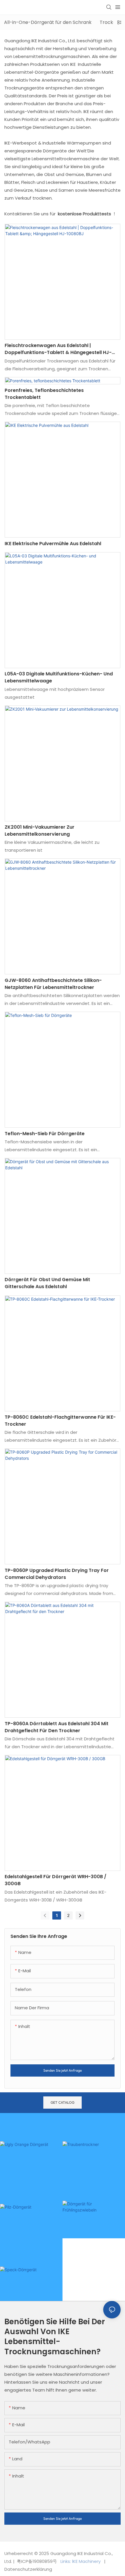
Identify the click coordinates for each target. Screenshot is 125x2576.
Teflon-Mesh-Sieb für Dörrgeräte (45, 1134)
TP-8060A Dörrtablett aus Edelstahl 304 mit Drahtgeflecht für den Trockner (57, 1727)
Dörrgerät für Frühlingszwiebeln (86, 2229)
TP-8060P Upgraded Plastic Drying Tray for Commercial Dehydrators (57, 1574)
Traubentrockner (85, 2169)
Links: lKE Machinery (81, 2561)
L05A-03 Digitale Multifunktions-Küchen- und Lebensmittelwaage (59, 677)
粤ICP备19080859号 (37, 2561)
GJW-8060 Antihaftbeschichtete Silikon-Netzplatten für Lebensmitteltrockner (53, 984)
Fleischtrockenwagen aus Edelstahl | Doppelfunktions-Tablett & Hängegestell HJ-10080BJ (58, 349)
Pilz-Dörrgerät (20, 2232)
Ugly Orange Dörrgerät (30, 2169)
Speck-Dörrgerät (23, 2295)
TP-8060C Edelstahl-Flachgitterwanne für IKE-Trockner (60, 1421)
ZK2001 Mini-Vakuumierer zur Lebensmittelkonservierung (40, 831)
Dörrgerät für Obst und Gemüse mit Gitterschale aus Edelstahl (47, 1283)
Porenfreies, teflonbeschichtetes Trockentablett (44, 394)
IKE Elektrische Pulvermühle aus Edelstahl (53, 544)
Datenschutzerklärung (28, 2569)
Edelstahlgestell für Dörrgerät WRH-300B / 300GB (56, 1880)
